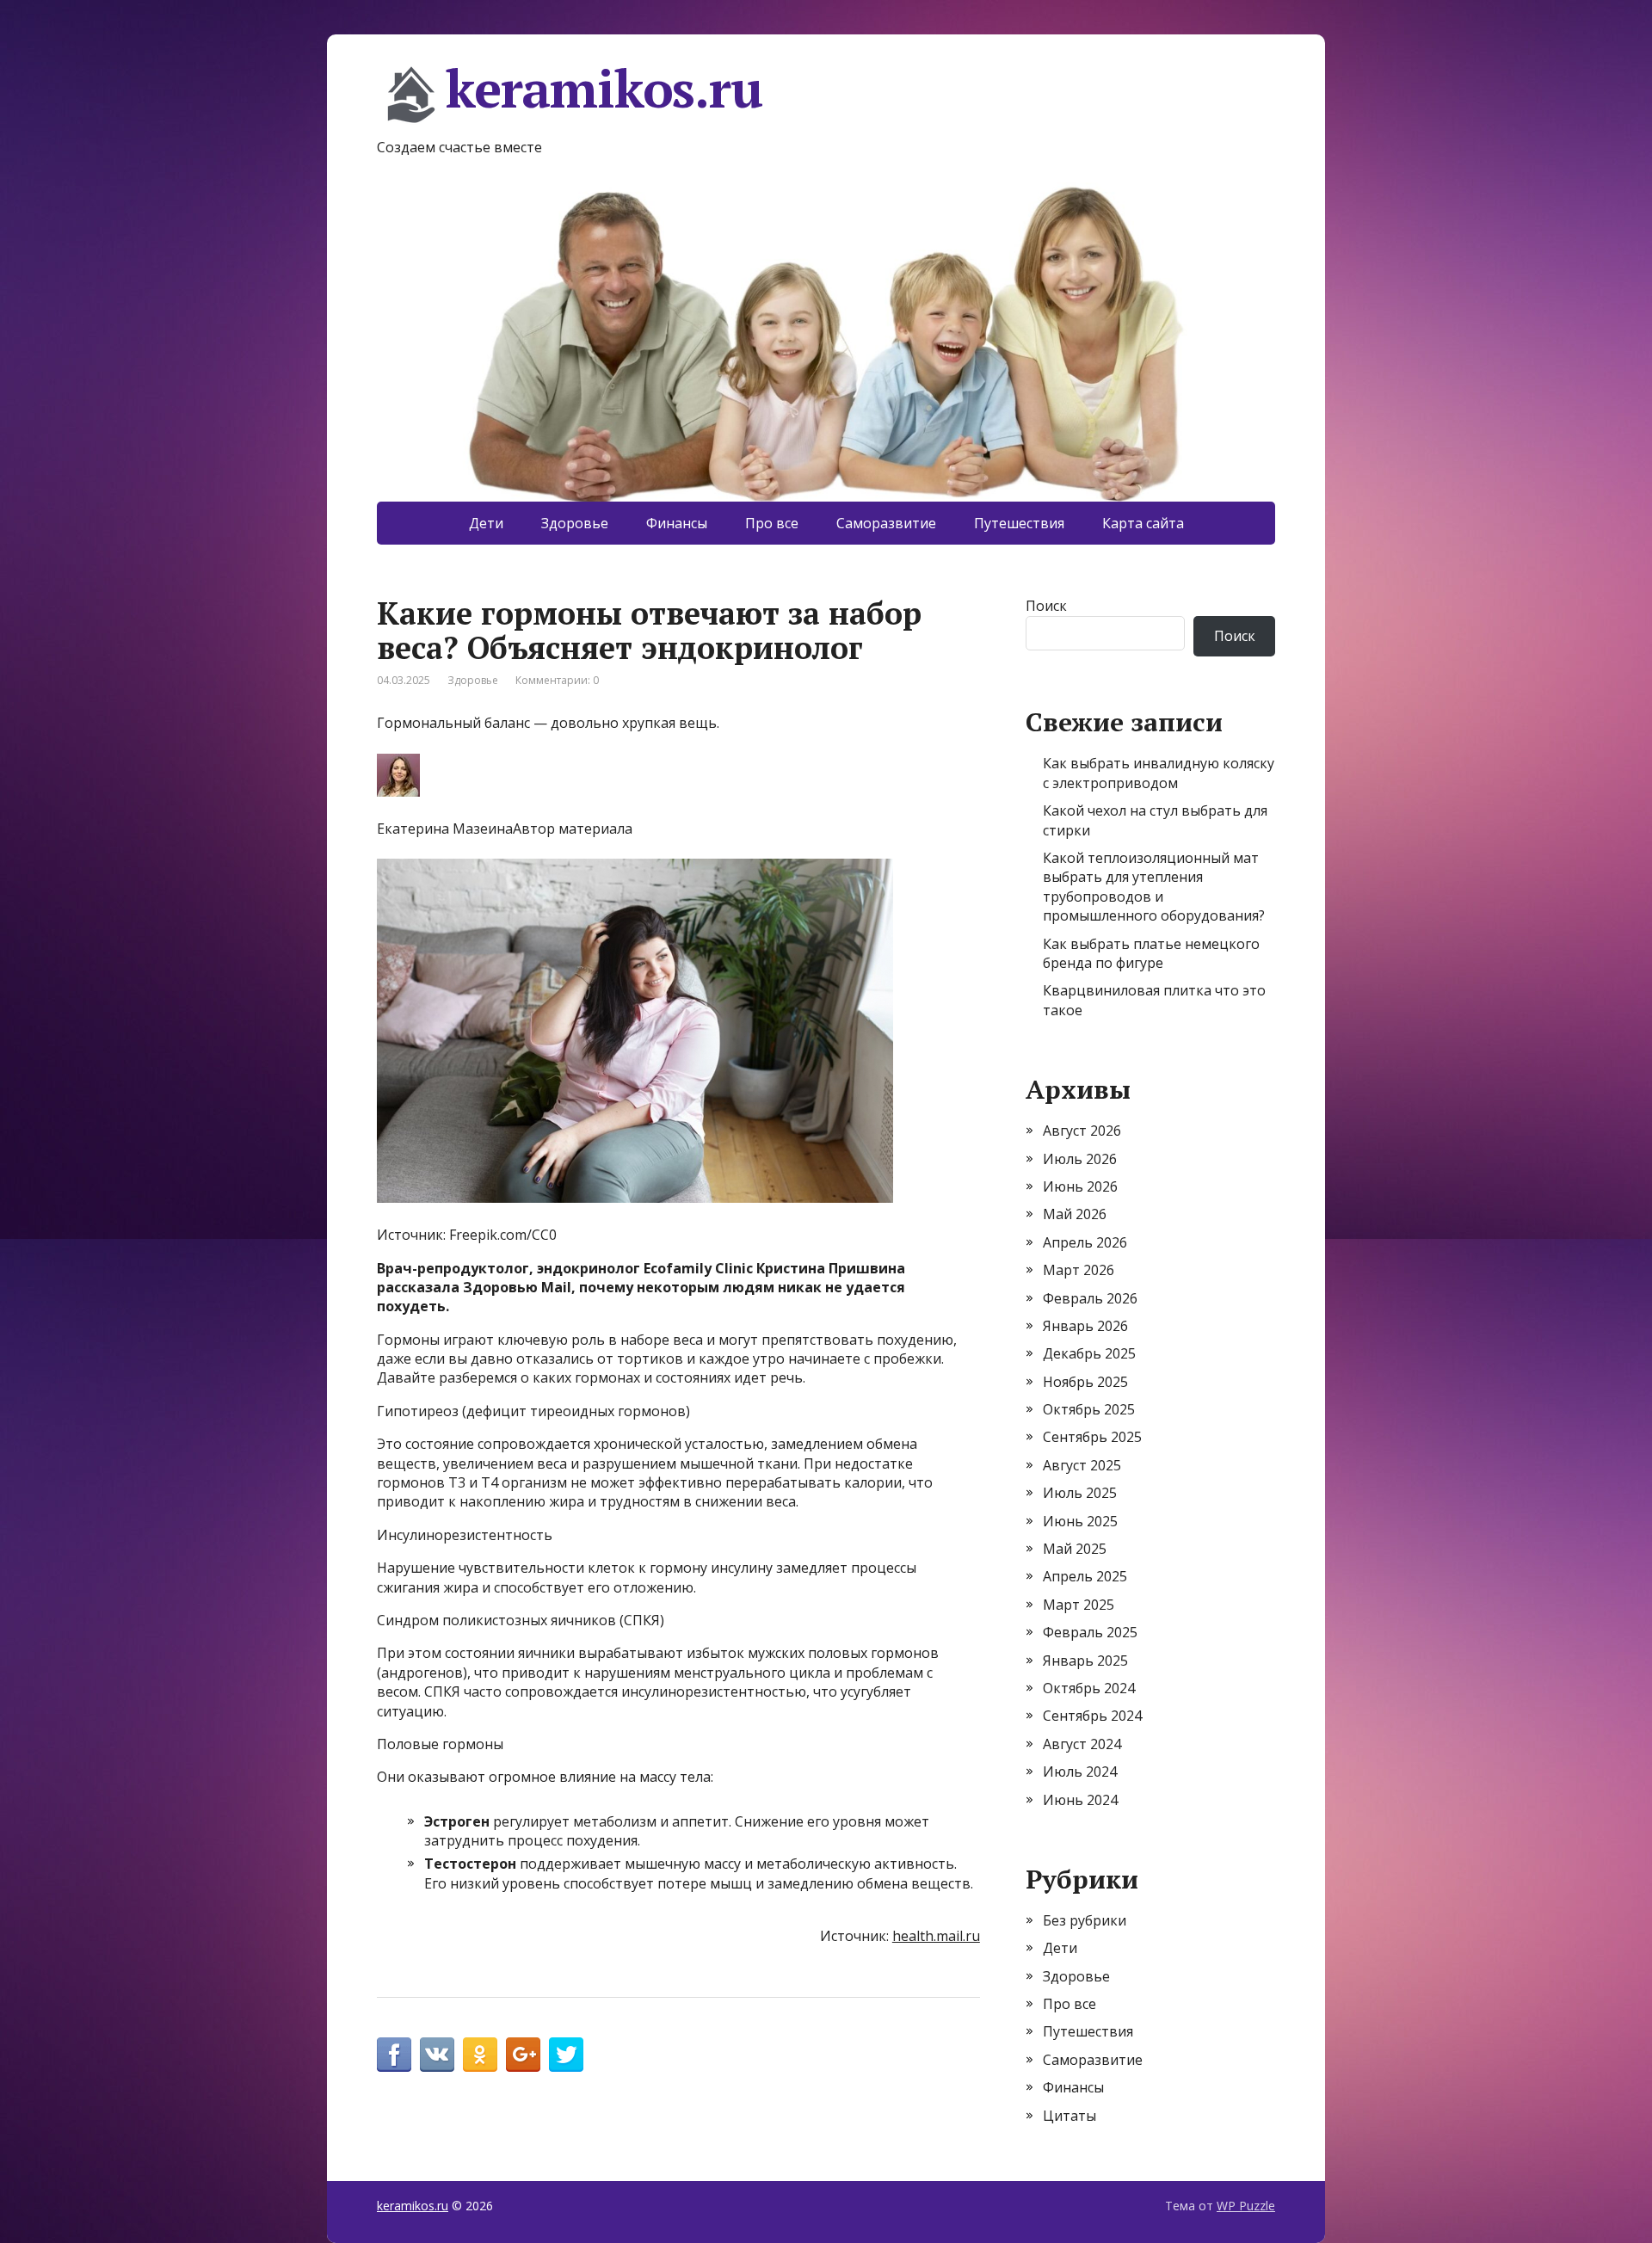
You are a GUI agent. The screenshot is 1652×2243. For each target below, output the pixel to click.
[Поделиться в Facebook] (394, 2055)
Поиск (1046, 606)
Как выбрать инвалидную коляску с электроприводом (1159, 773)
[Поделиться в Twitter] (566, 2055)
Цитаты (1069, 2116)
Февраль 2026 (1090, 1298)
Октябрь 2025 (1089, 1409)
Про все (772, 523)
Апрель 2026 (1085, 1242)
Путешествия (1019, 523)
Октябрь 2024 (1089, 1688)
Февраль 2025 (1090, 1632)
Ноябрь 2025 (1085, 1382)
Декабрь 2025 (1089, 1353)
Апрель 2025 (1085, 1576)
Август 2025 (1082, 1465)
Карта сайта (1143, 523)
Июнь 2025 (1080, 1521)
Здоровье (575, 523)
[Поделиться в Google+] (523, 2055)
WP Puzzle (1246, 2206)
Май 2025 (1075, 1549)
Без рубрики (1085, 1920)
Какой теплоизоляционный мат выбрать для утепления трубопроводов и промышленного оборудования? (1154, 887)
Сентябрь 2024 (1092, 1716)
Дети (486, 523)
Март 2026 (1079, 1270)
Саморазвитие (886, 523)
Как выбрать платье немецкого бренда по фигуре (1151, 953)
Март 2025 (1079, 1605)
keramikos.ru (604, 91)
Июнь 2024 (1080, 1800)
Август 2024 (1082, 1744)
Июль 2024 (1080, 1772)
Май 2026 (1075, 1214)
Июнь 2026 (1080, 1186)
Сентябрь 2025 (1092, 1437)
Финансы (677, 523)
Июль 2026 (1080, 1159)
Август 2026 (1082, 1131)
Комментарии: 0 (557, 680)
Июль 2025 (1080, 1493)
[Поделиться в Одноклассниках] (480, 2055)
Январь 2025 (1085, 1661)
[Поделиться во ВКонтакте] (437, 2055)
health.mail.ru (936, 1936)
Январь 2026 (1085, 1326)
